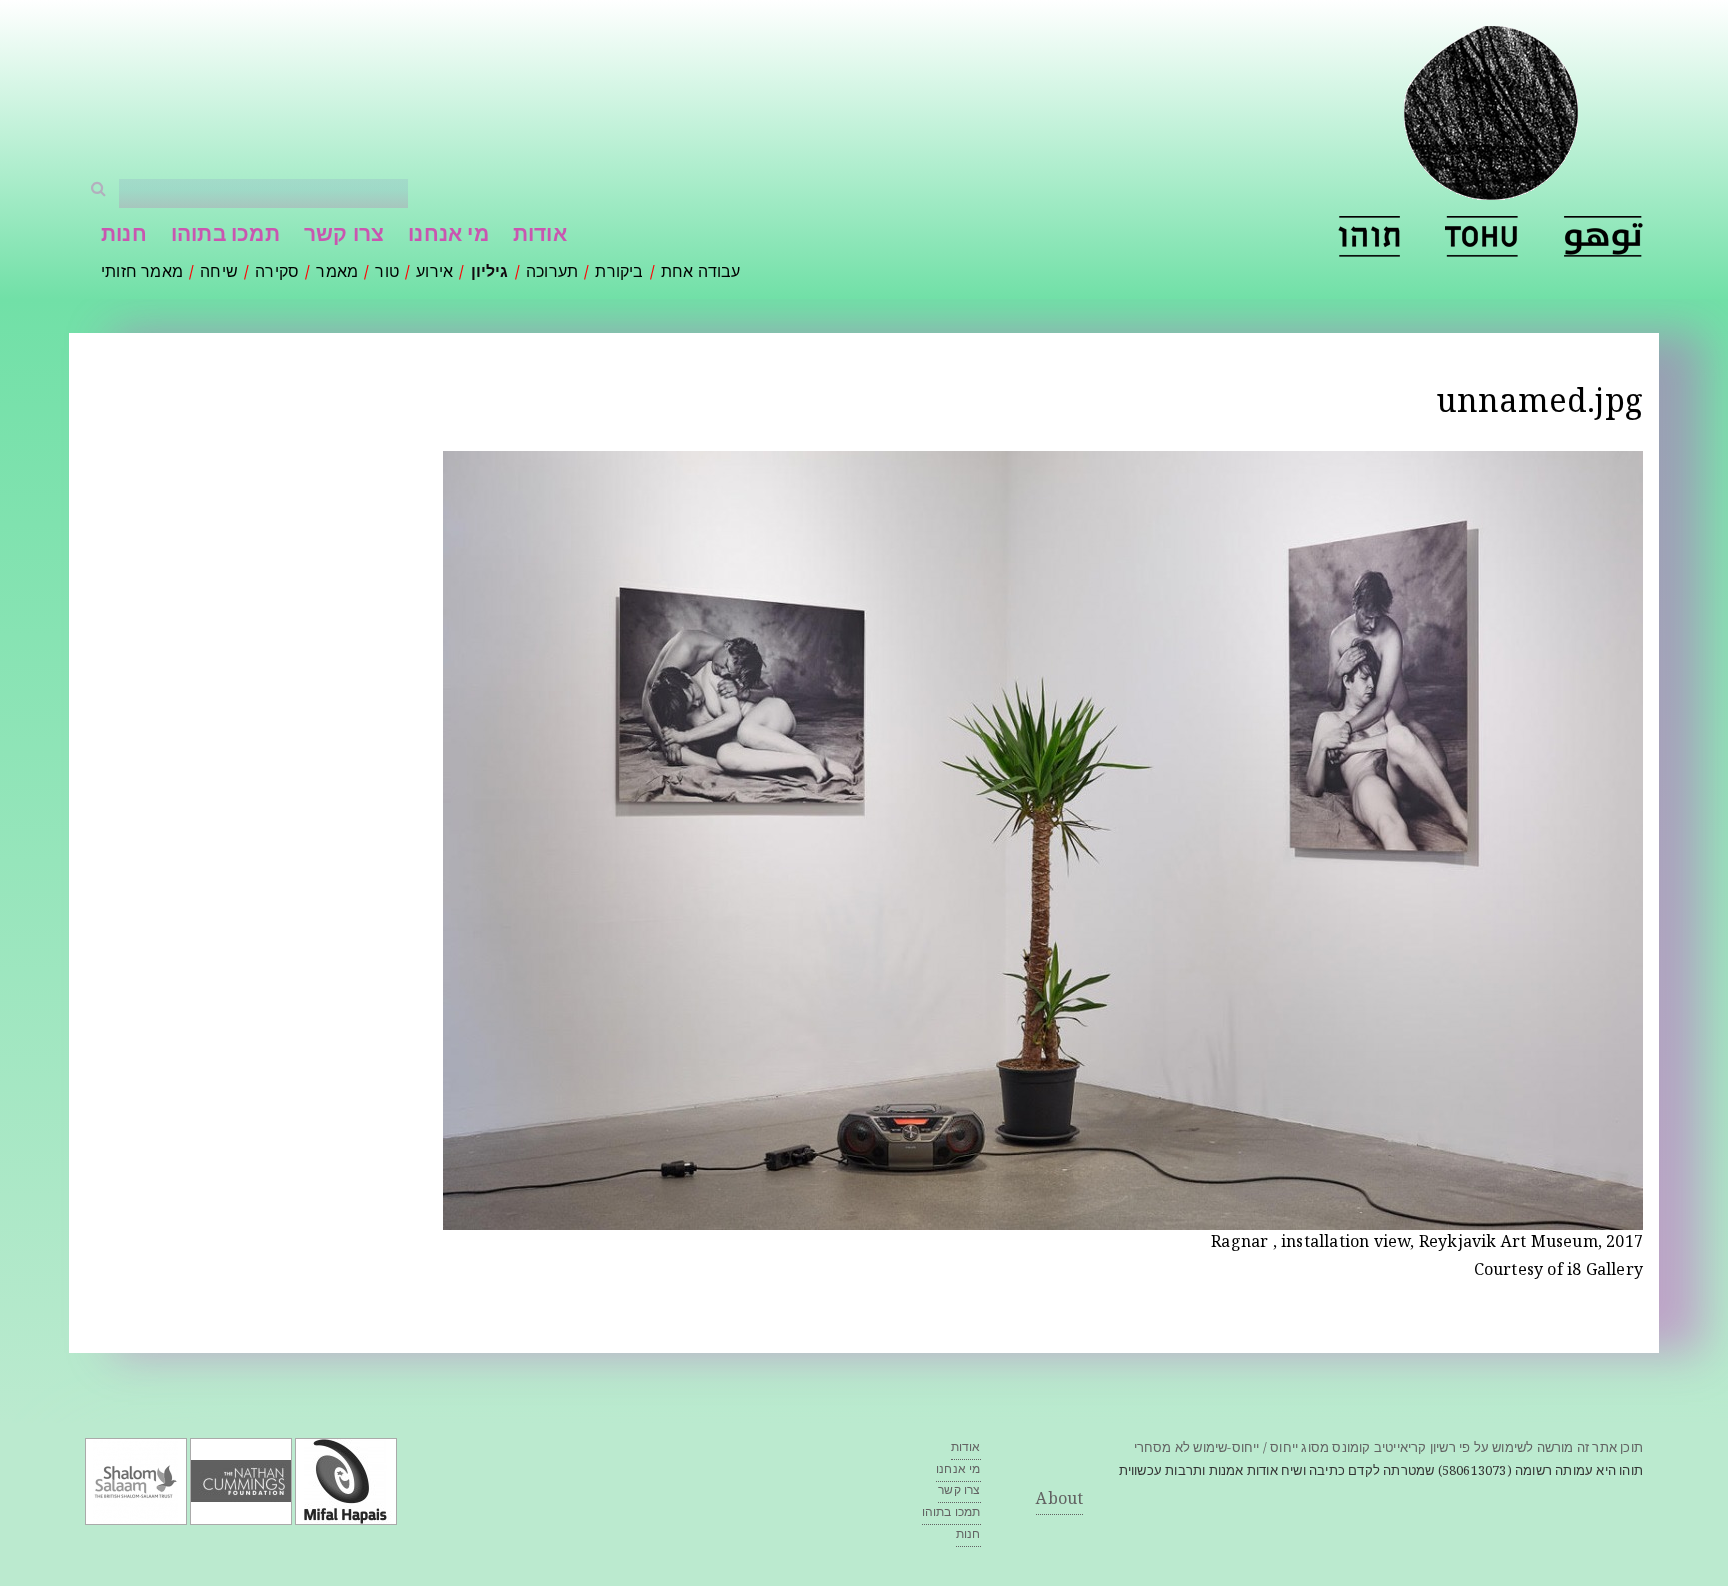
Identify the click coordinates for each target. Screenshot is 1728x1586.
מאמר (337, 273)
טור (387, 273)
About (1059, 1500)
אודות (540, 236)
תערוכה (552, 273)
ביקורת (619, 273)
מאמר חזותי (142, 273)
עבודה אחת (701, 273)
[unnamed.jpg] (1043, 1217)
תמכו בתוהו (225, 236)
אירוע (434, 273)
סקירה (277, 273)
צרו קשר (344, 236)
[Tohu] (1482, 236)
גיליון (490, 273)
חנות (124, 236)
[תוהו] (1369, 236)
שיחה (219, 273)
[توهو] (1603, 236)
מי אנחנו (448, 236)
